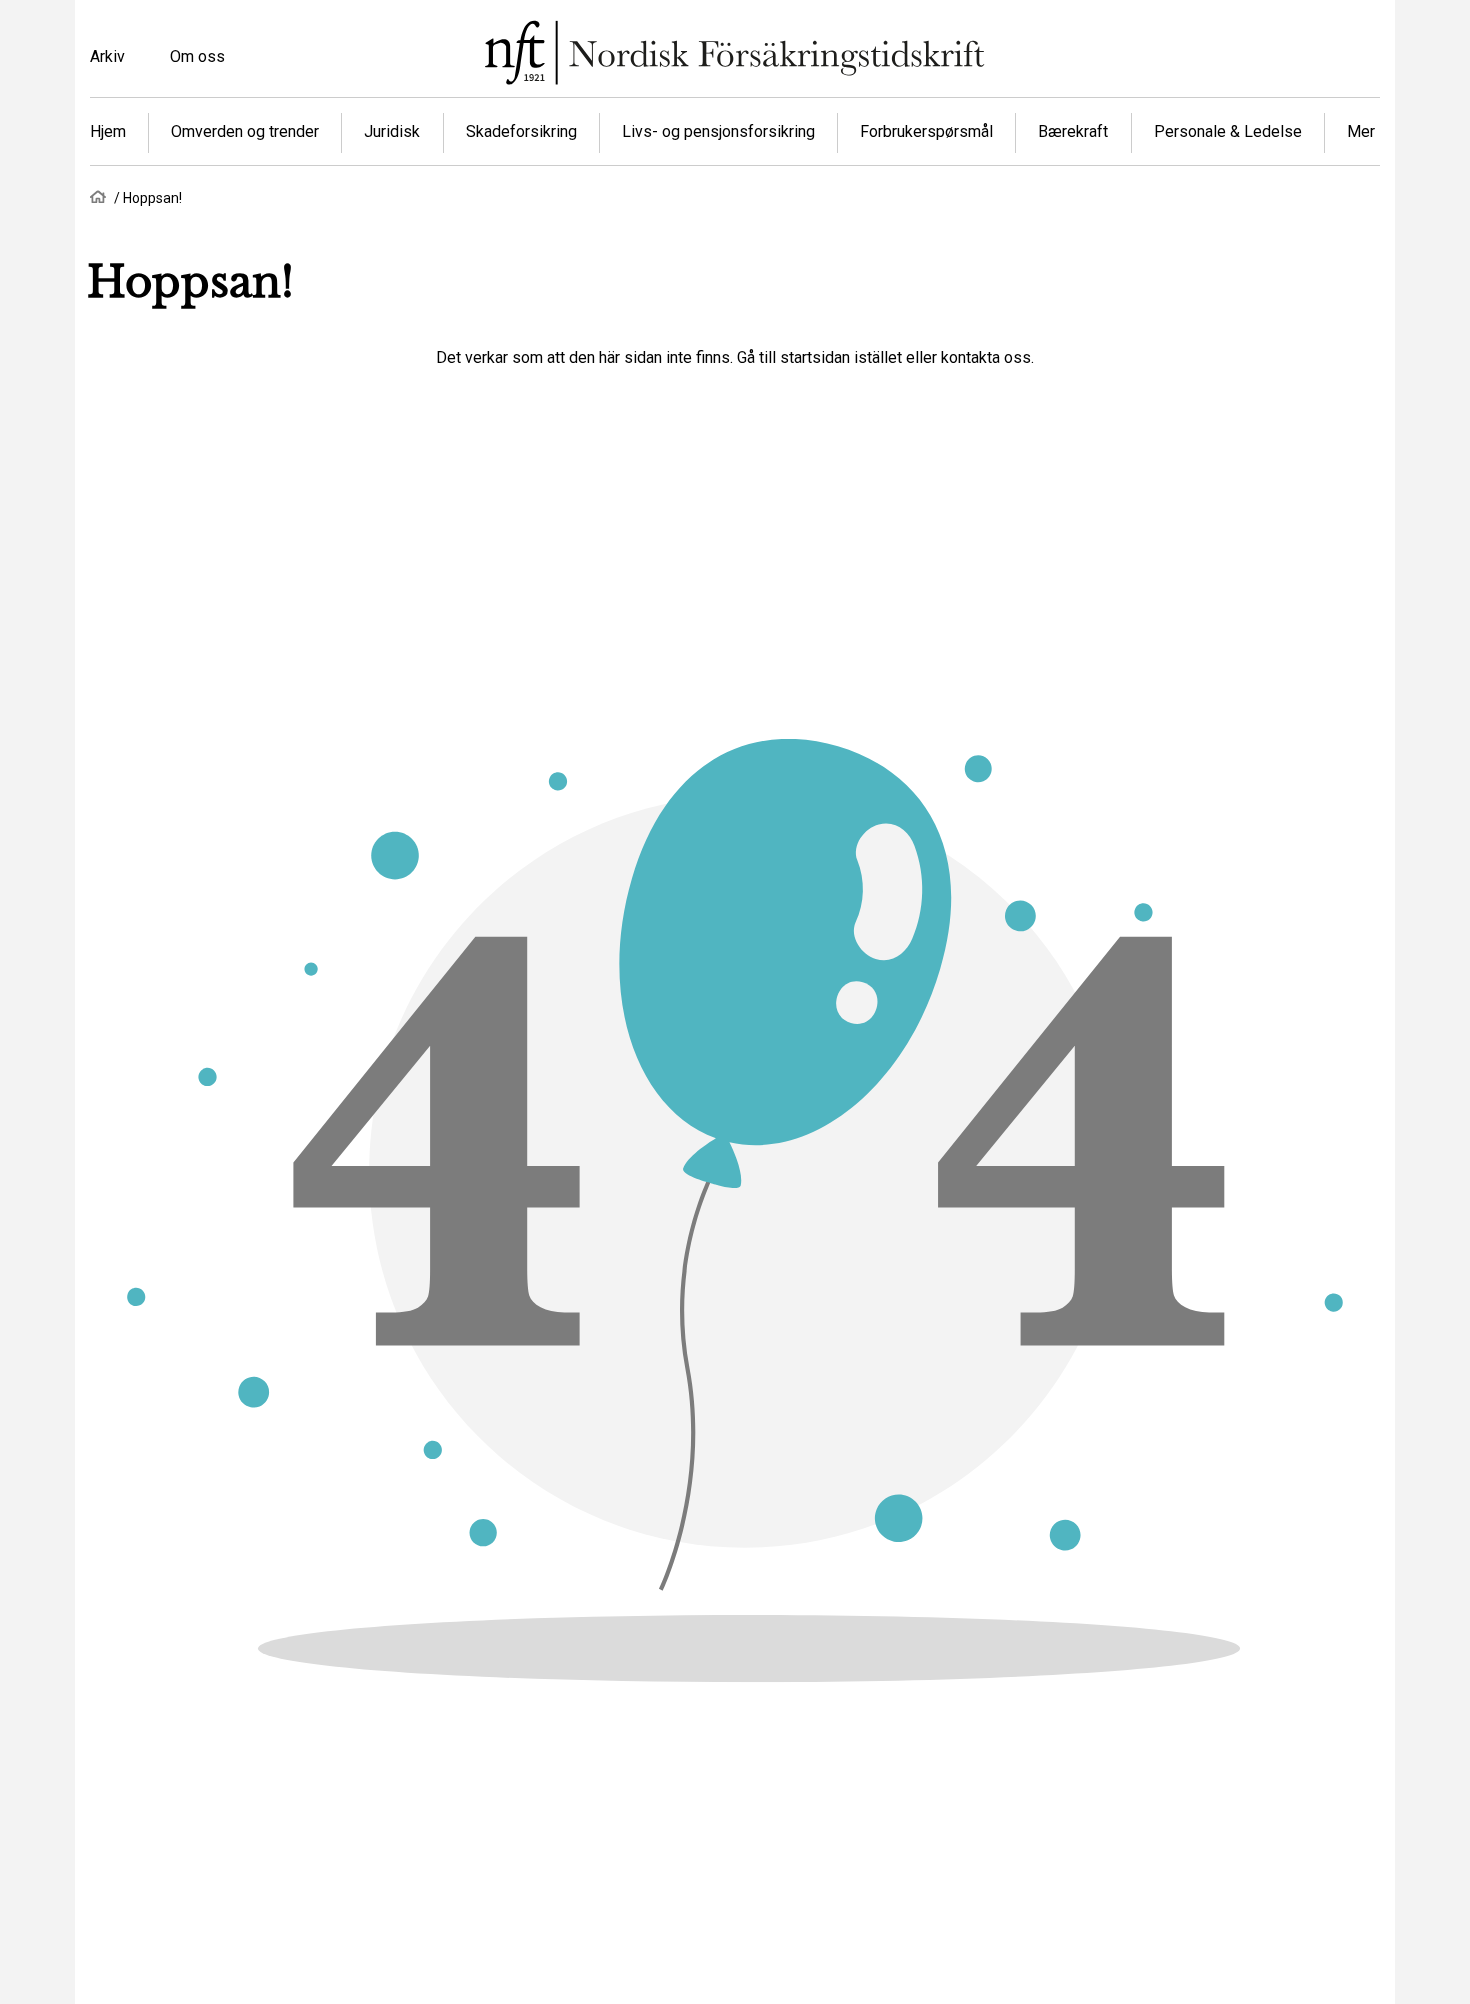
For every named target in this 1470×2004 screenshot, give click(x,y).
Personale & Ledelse (1228, 131)
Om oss (197, 56)
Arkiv (107, 56)
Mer (1361, 131)
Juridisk (392, 131)
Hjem (108, 131)
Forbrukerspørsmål (926, 131)
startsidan (815, 357)
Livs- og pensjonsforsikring (718, 131)
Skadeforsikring (521, 131)
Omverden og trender (245, 131)
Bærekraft (1073, 131)
